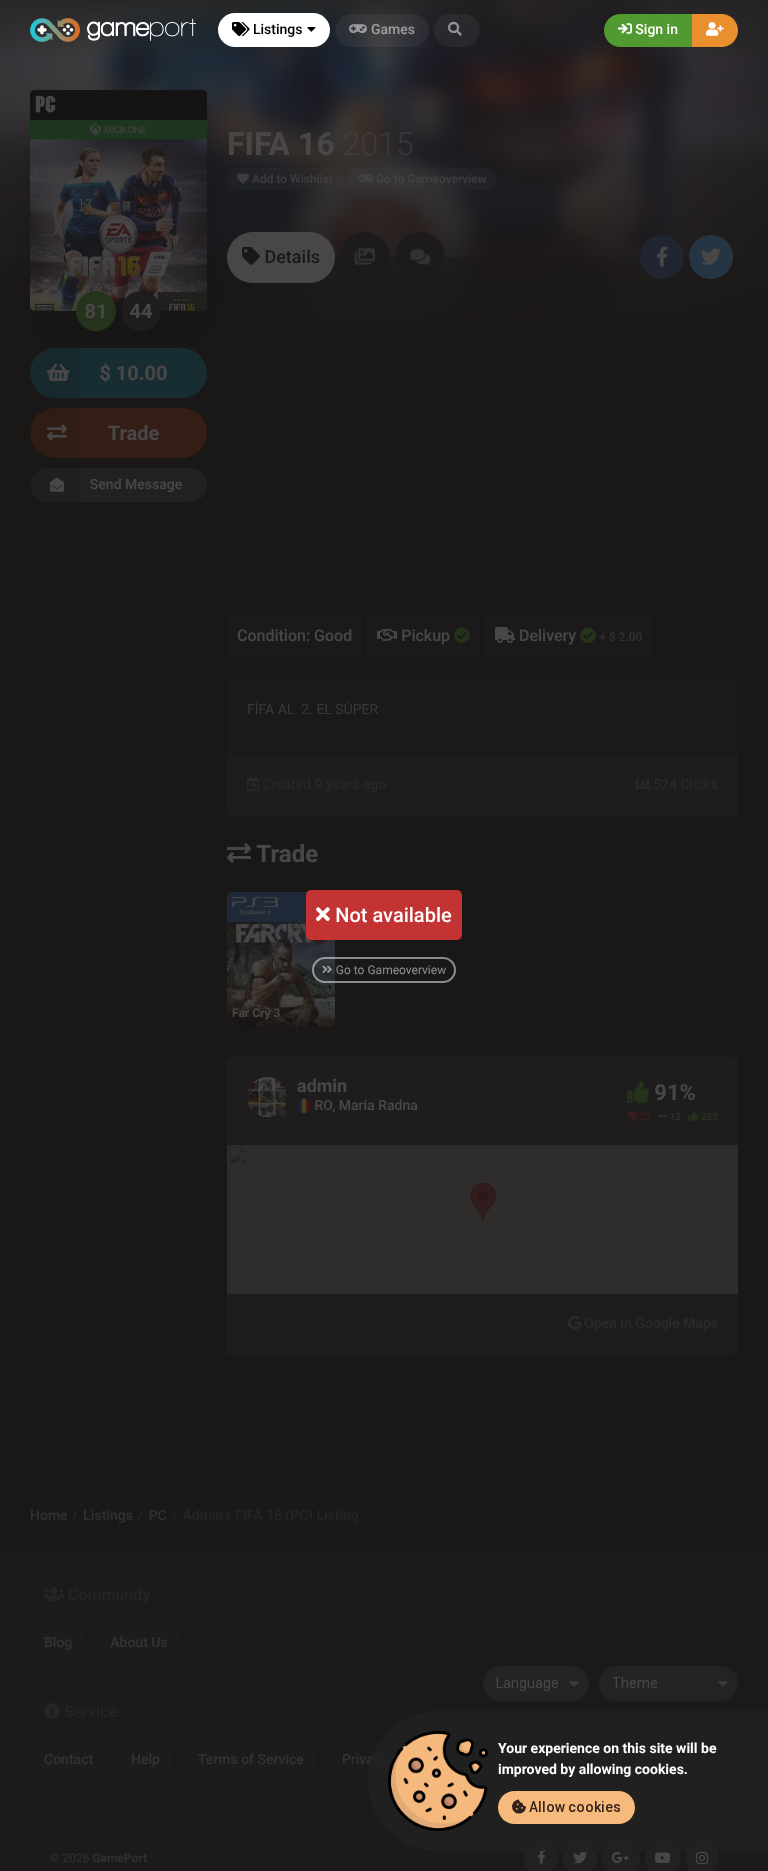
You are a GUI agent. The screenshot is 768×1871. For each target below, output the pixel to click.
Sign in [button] (655, 30)
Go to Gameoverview (389, 970)
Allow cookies (573, 1807)
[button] (457, 30)
